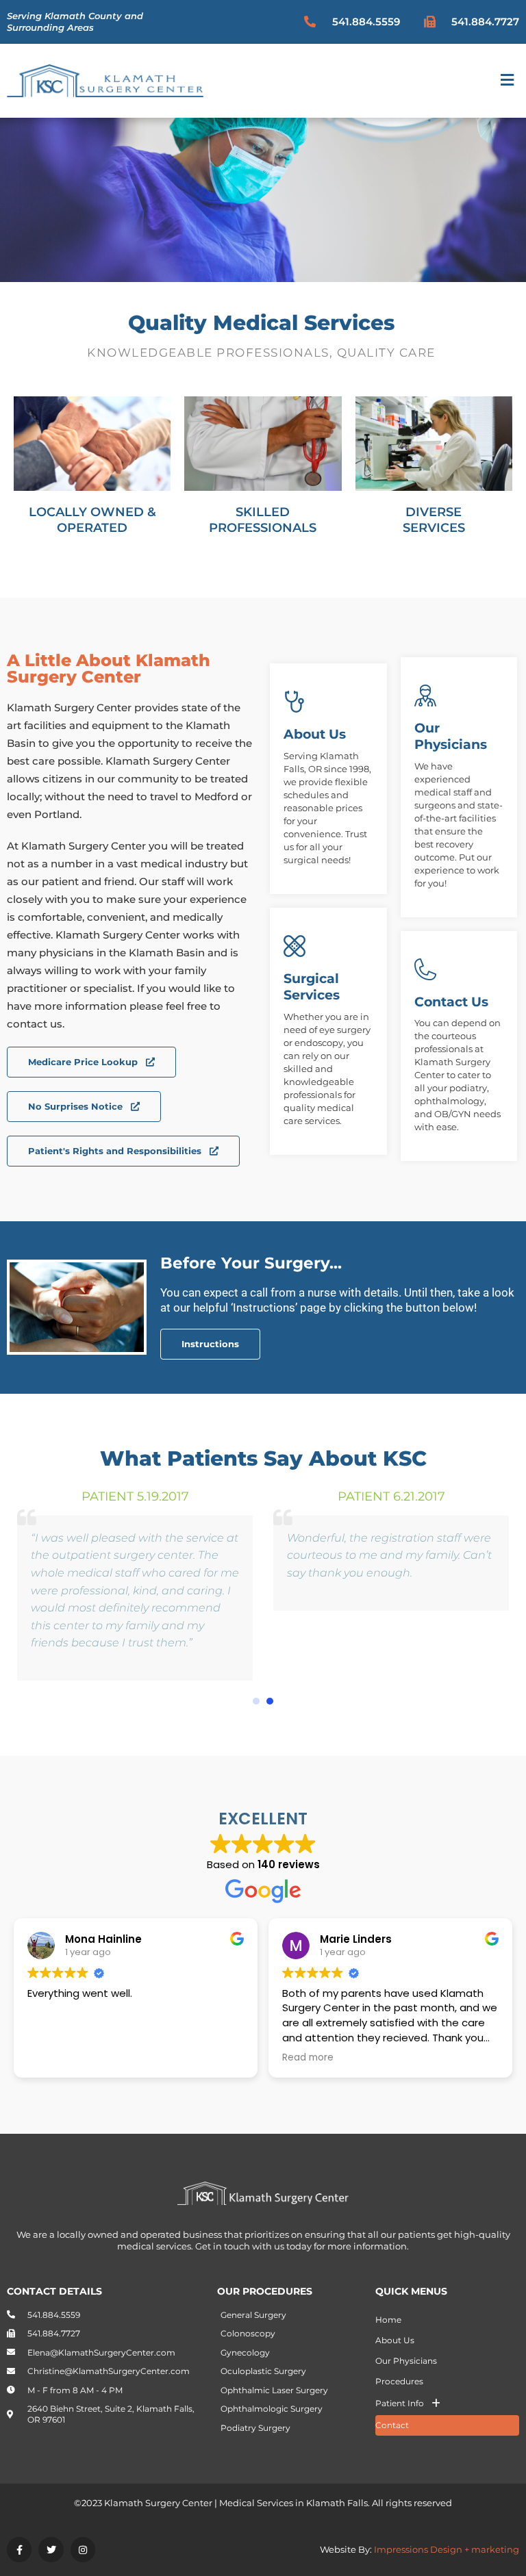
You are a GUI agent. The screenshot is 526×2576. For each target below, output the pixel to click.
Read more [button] (308, 2058)
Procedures (399, 2381)
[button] (508, 81)
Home (388, 2320)
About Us (395, 2340)
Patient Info (400, 2403)
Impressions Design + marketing (447, 2549)
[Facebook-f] (19, 2549)
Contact (392, 2425)
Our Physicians (406, 2361)
